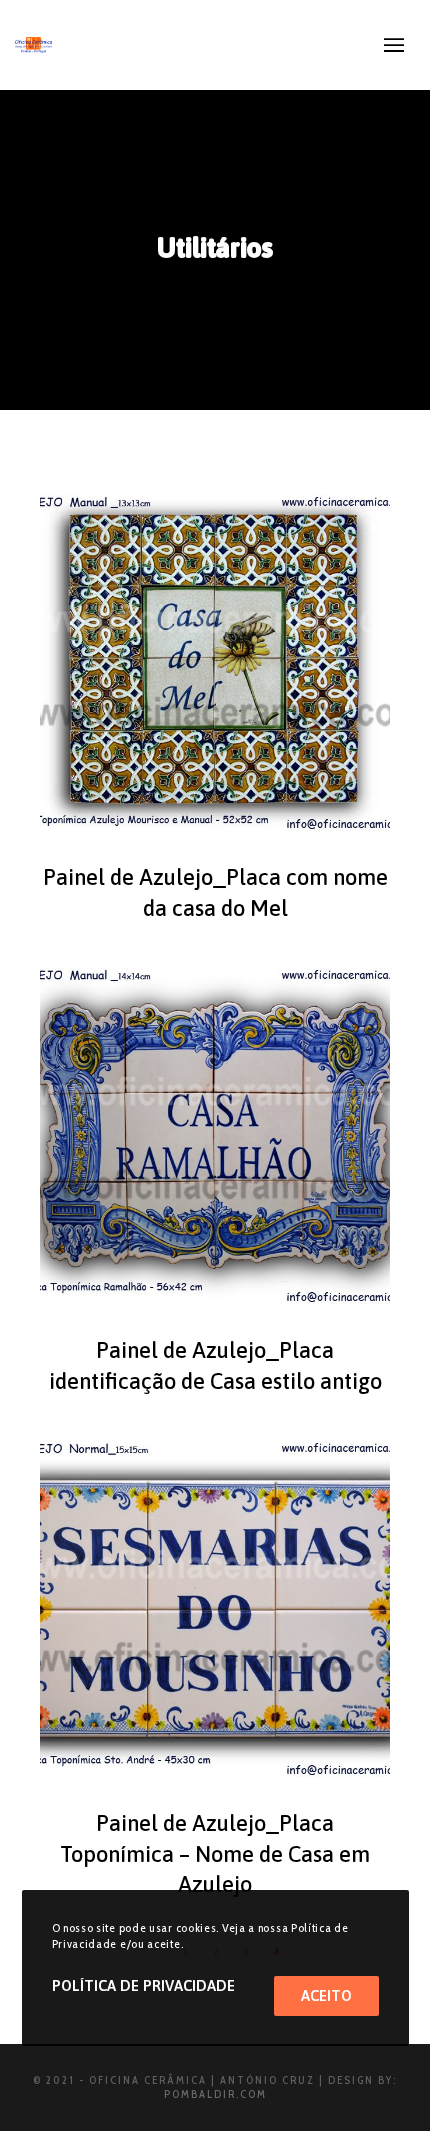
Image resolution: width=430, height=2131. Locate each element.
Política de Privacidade (143, 1985)
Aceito (326, 1995)
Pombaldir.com (215, 2094)
